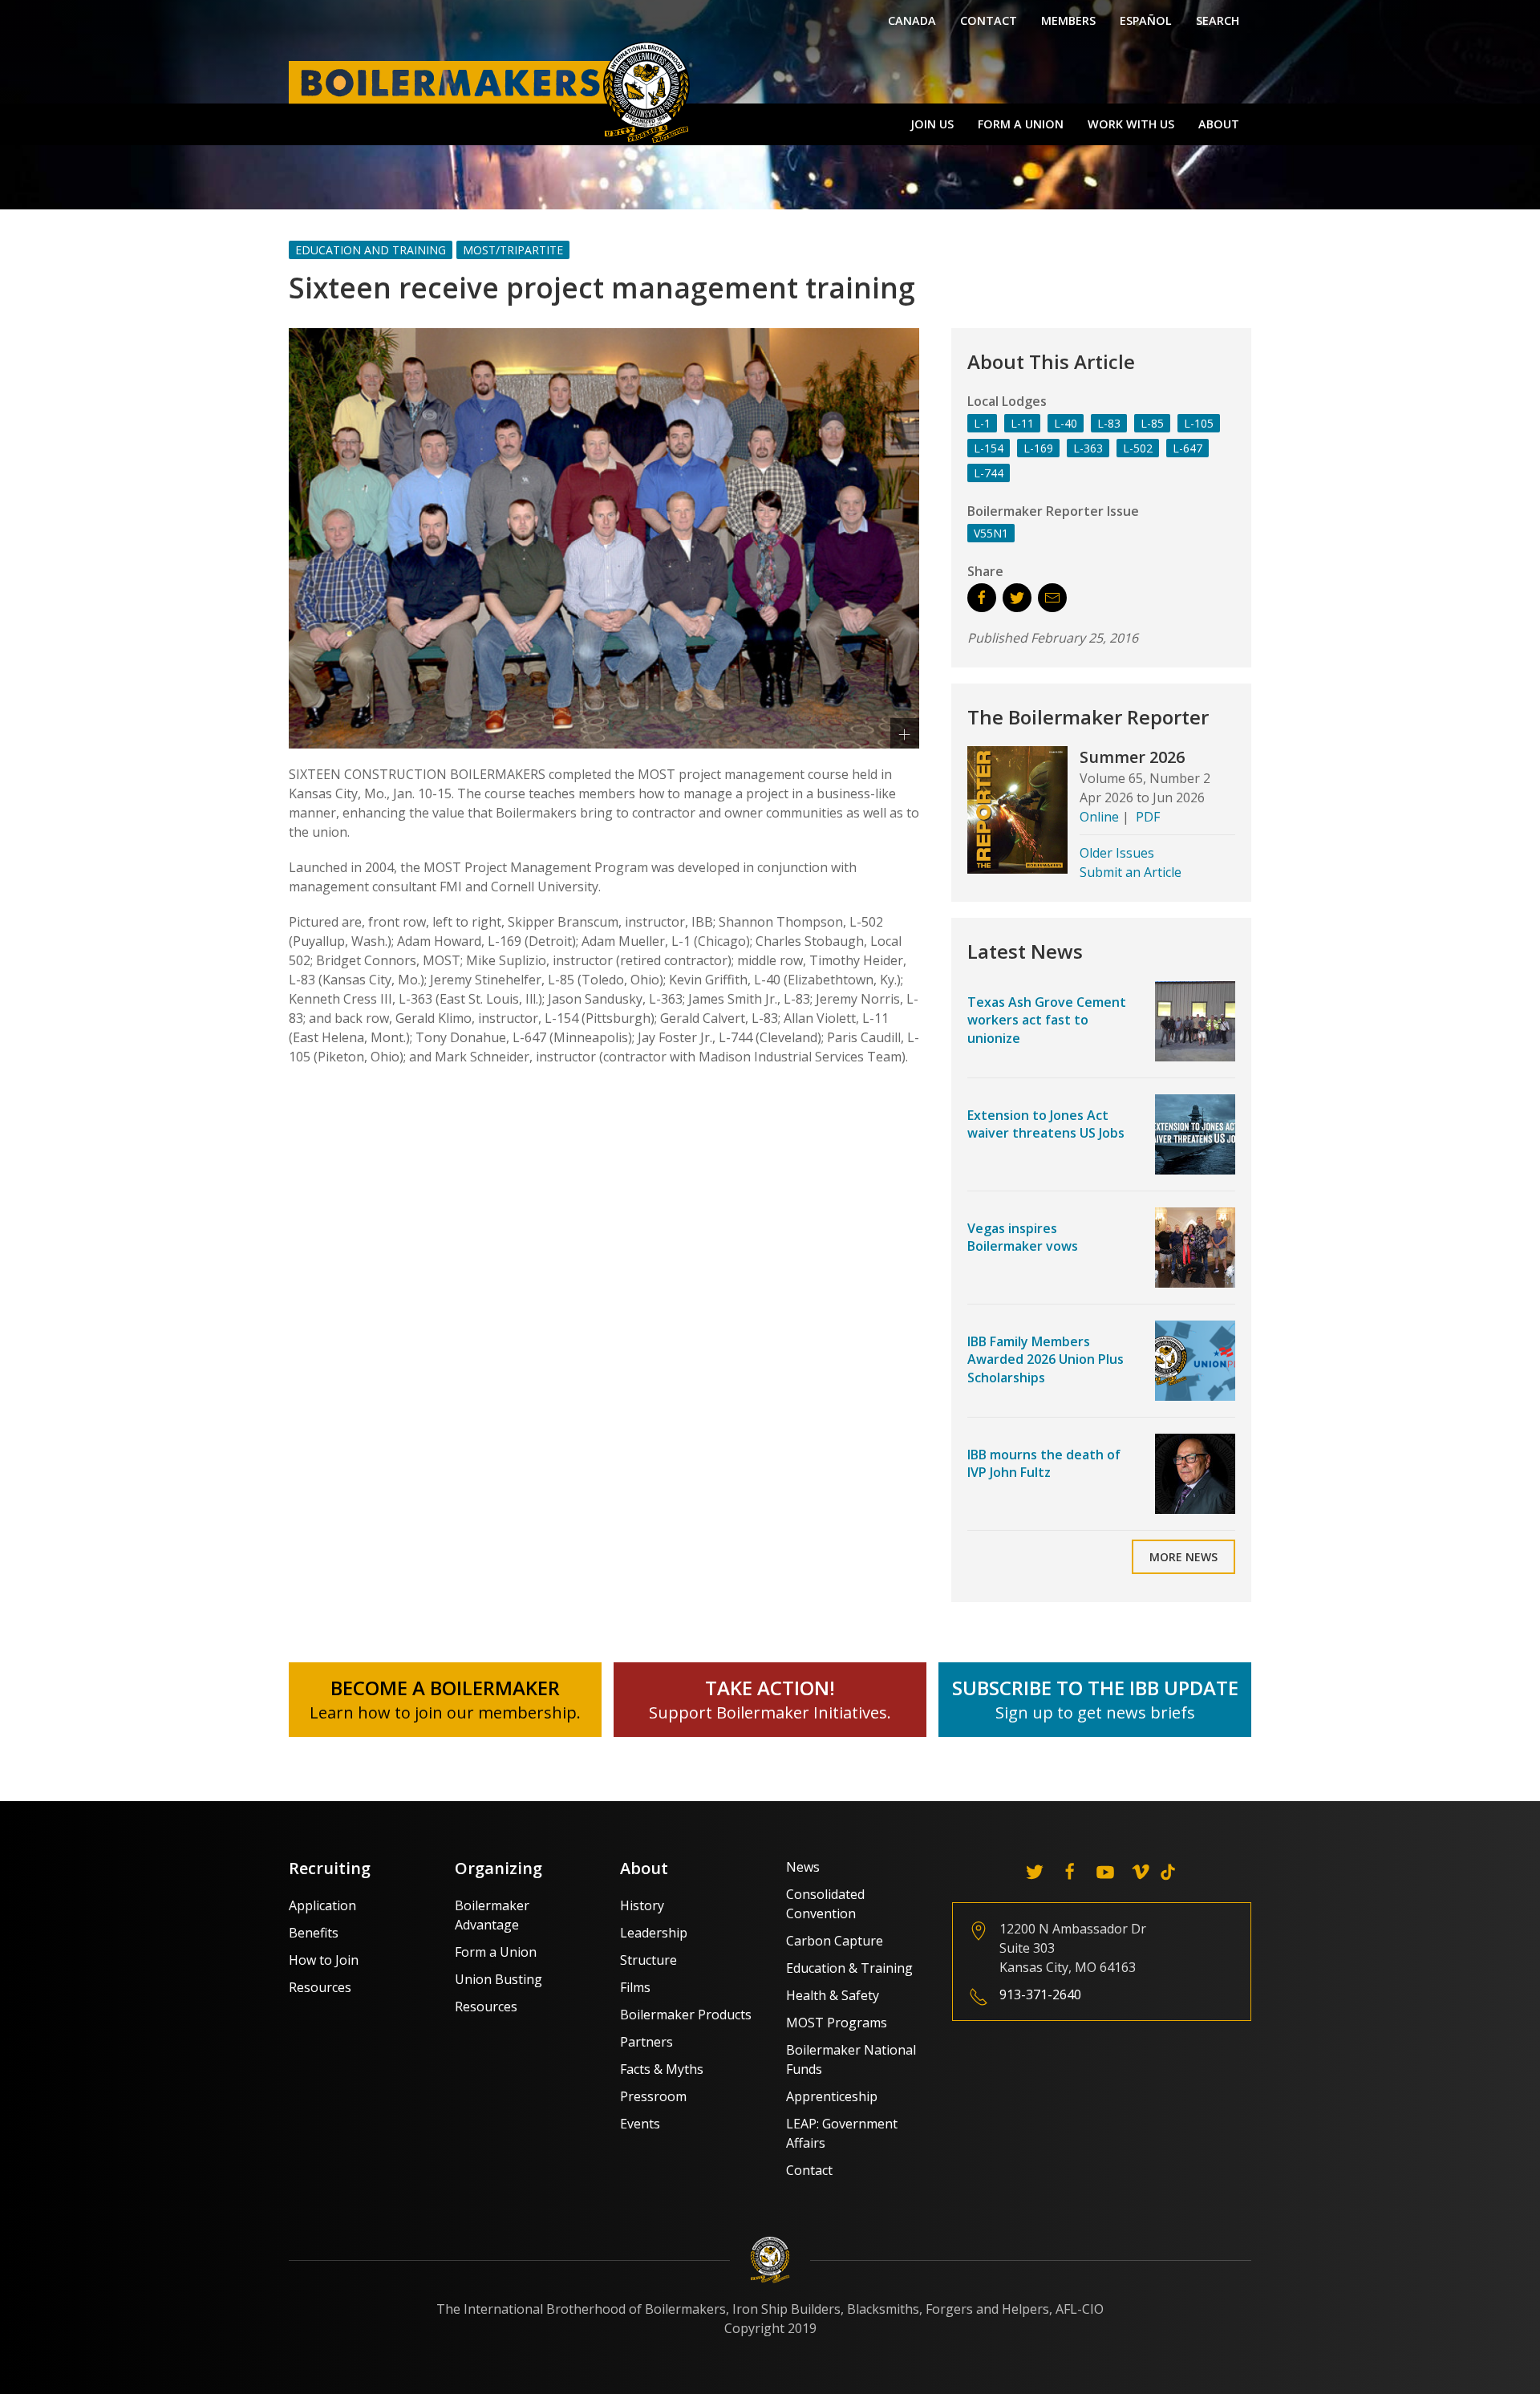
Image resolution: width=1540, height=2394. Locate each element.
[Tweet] (1017, 598)
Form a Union (1021, 124)
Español (1146, 20)
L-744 (989, 473)
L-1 (982, 423)
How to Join (324, 1960)
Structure (648, 1960)
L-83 (1109, 423)
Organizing (498, 1868)
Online (1099, 817)
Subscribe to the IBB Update (1095, 1688)
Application (322, 1905)
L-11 (1022, 423)
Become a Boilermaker (445, 1688)
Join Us (932, 124)
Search (1218, 20)
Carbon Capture (835, 1941)
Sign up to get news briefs (1095, 1712)
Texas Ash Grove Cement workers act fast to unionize (1047, 1020)
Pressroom (653, 2096)
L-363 (1088, 448)
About (1219, 124)
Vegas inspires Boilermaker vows (1023, 1237)
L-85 (1152, 423)
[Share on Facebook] (982, 598)
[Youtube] (1105, 1872)
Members (1068, 20)
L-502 (1138, 448)
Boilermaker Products (686, 2015)
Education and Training (371, 250)
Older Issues (1117, 853)
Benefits (314, 1933)
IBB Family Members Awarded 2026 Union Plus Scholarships (1046, 1359)
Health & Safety (833, 1995)
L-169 (1038, 448)
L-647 (1187, 448)
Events (640, 2124)
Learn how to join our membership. (445, 1712)
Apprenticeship (832, 2096)
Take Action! (770, 1688)
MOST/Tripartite (513, 250)
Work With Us (1131, 124)
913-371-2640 (1040, 1994)
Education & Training (849, 1968)
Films (635, 1987)
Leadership (654, 1933)
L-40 (1066, 423)
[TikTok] (1168, 1872)
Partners (646, 2042)
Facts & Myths (662, 2069)
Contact (989, 20)
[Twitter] (1035, 1872)
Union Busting (498, 1979)
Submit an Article (1131, 872)
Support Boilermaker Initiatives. (770, 1712)
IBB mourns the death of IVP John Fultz (1044, 1463)
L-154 (989, 448)
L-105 (1199, 423)
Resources (320, 1987)
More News (1183, 1557)
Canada (912, 20)
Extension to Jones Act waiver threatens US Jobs (1046, 1124)
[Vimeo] (1141, 1872)
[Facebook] (1070, 1872)
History (642, 1905)
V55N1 (991, 533)
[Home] (493, 91)
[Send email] (1052, 598)
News (803, 1867)
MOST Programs (837, 2023)
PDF (1148, 817)
